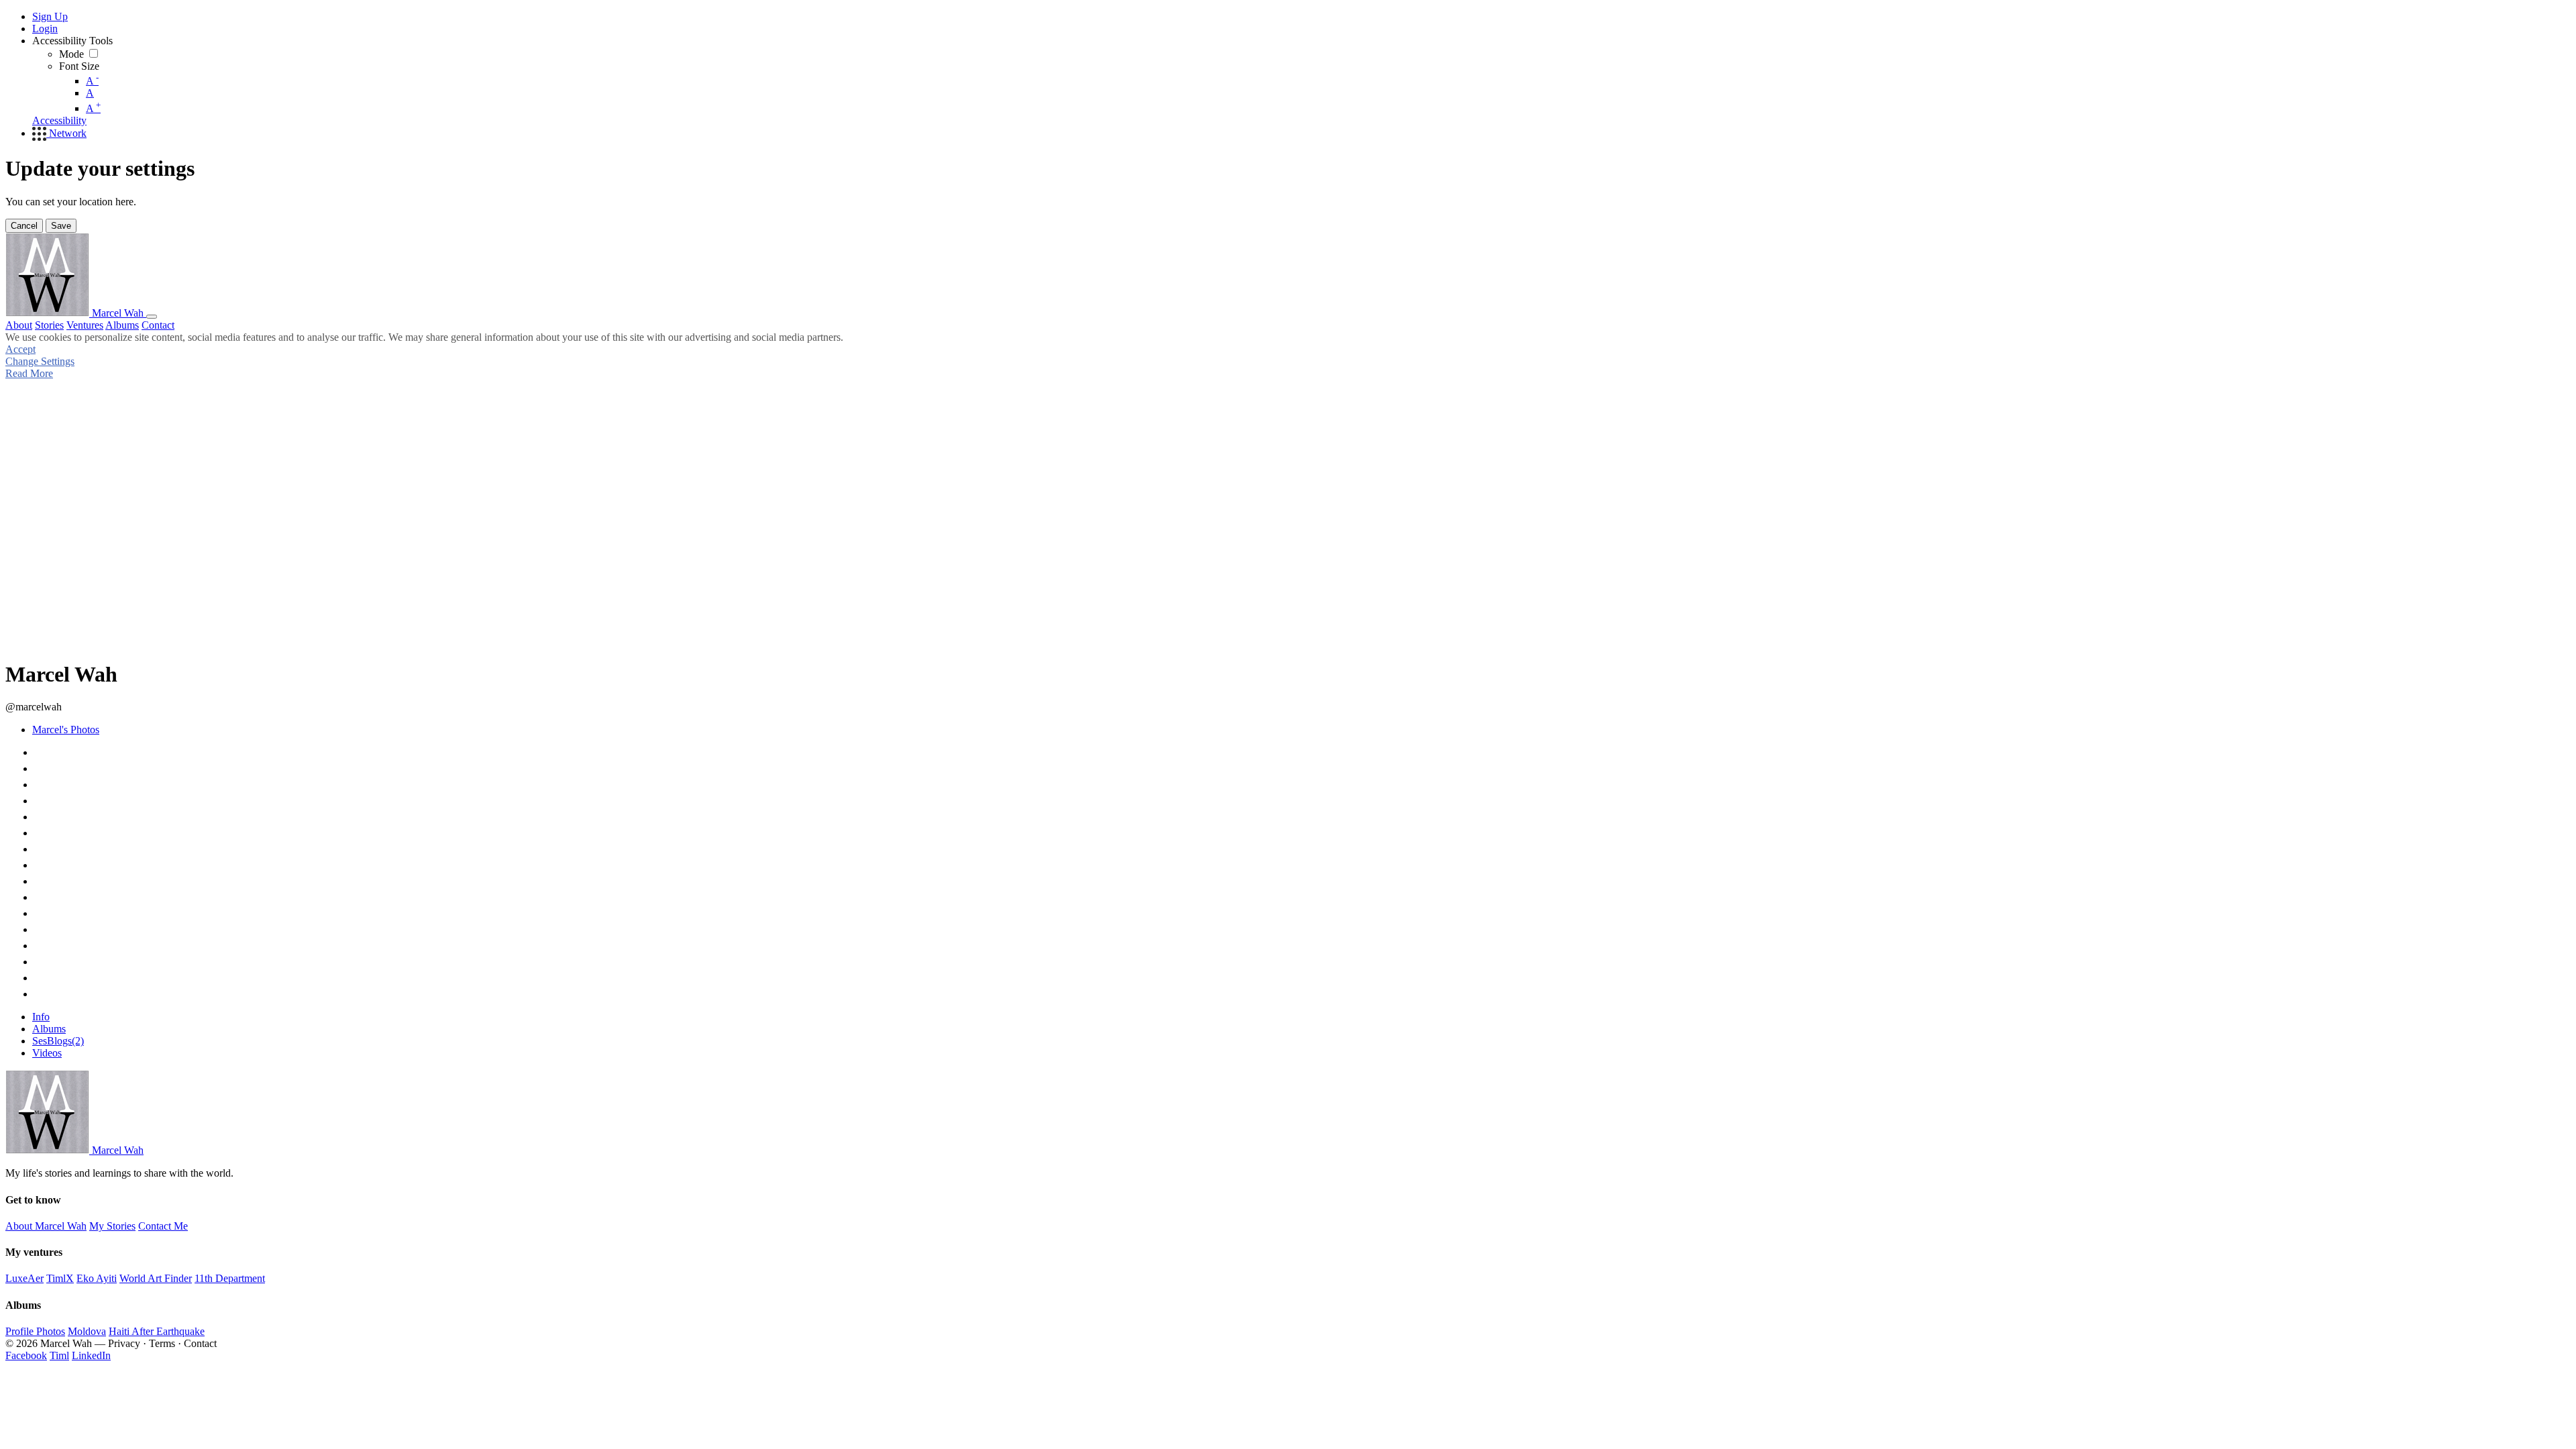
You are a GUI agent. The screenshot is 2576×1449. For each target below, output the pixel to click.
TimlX (60, 1278)
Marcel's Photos (66, 730)
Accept (20, 349)
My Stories (112, 1226)
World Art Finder (156, 1278)
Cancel (24, 226)
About (19, 325)
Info (41, 1017)
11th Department (230, 1278)
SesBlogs (58, 1041)
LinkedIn (91, 1355)
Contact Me (163, 1226)
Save (61, 226)
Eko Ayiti (97, 1278)
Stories (49, 325)
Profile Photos (35, 1331)
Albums (122, 325)
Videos (47, 1053)
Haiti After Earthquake (157, 1331)
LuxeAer (24, 1278)
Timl (59, 1355)
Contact (158, 325)
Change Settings (40, 361)
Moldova (87, 1331)
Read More (29, 373)
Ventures (85, 325)
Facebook (26, 1355)
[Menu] (152, 317)
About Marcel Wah (46, 1226)
